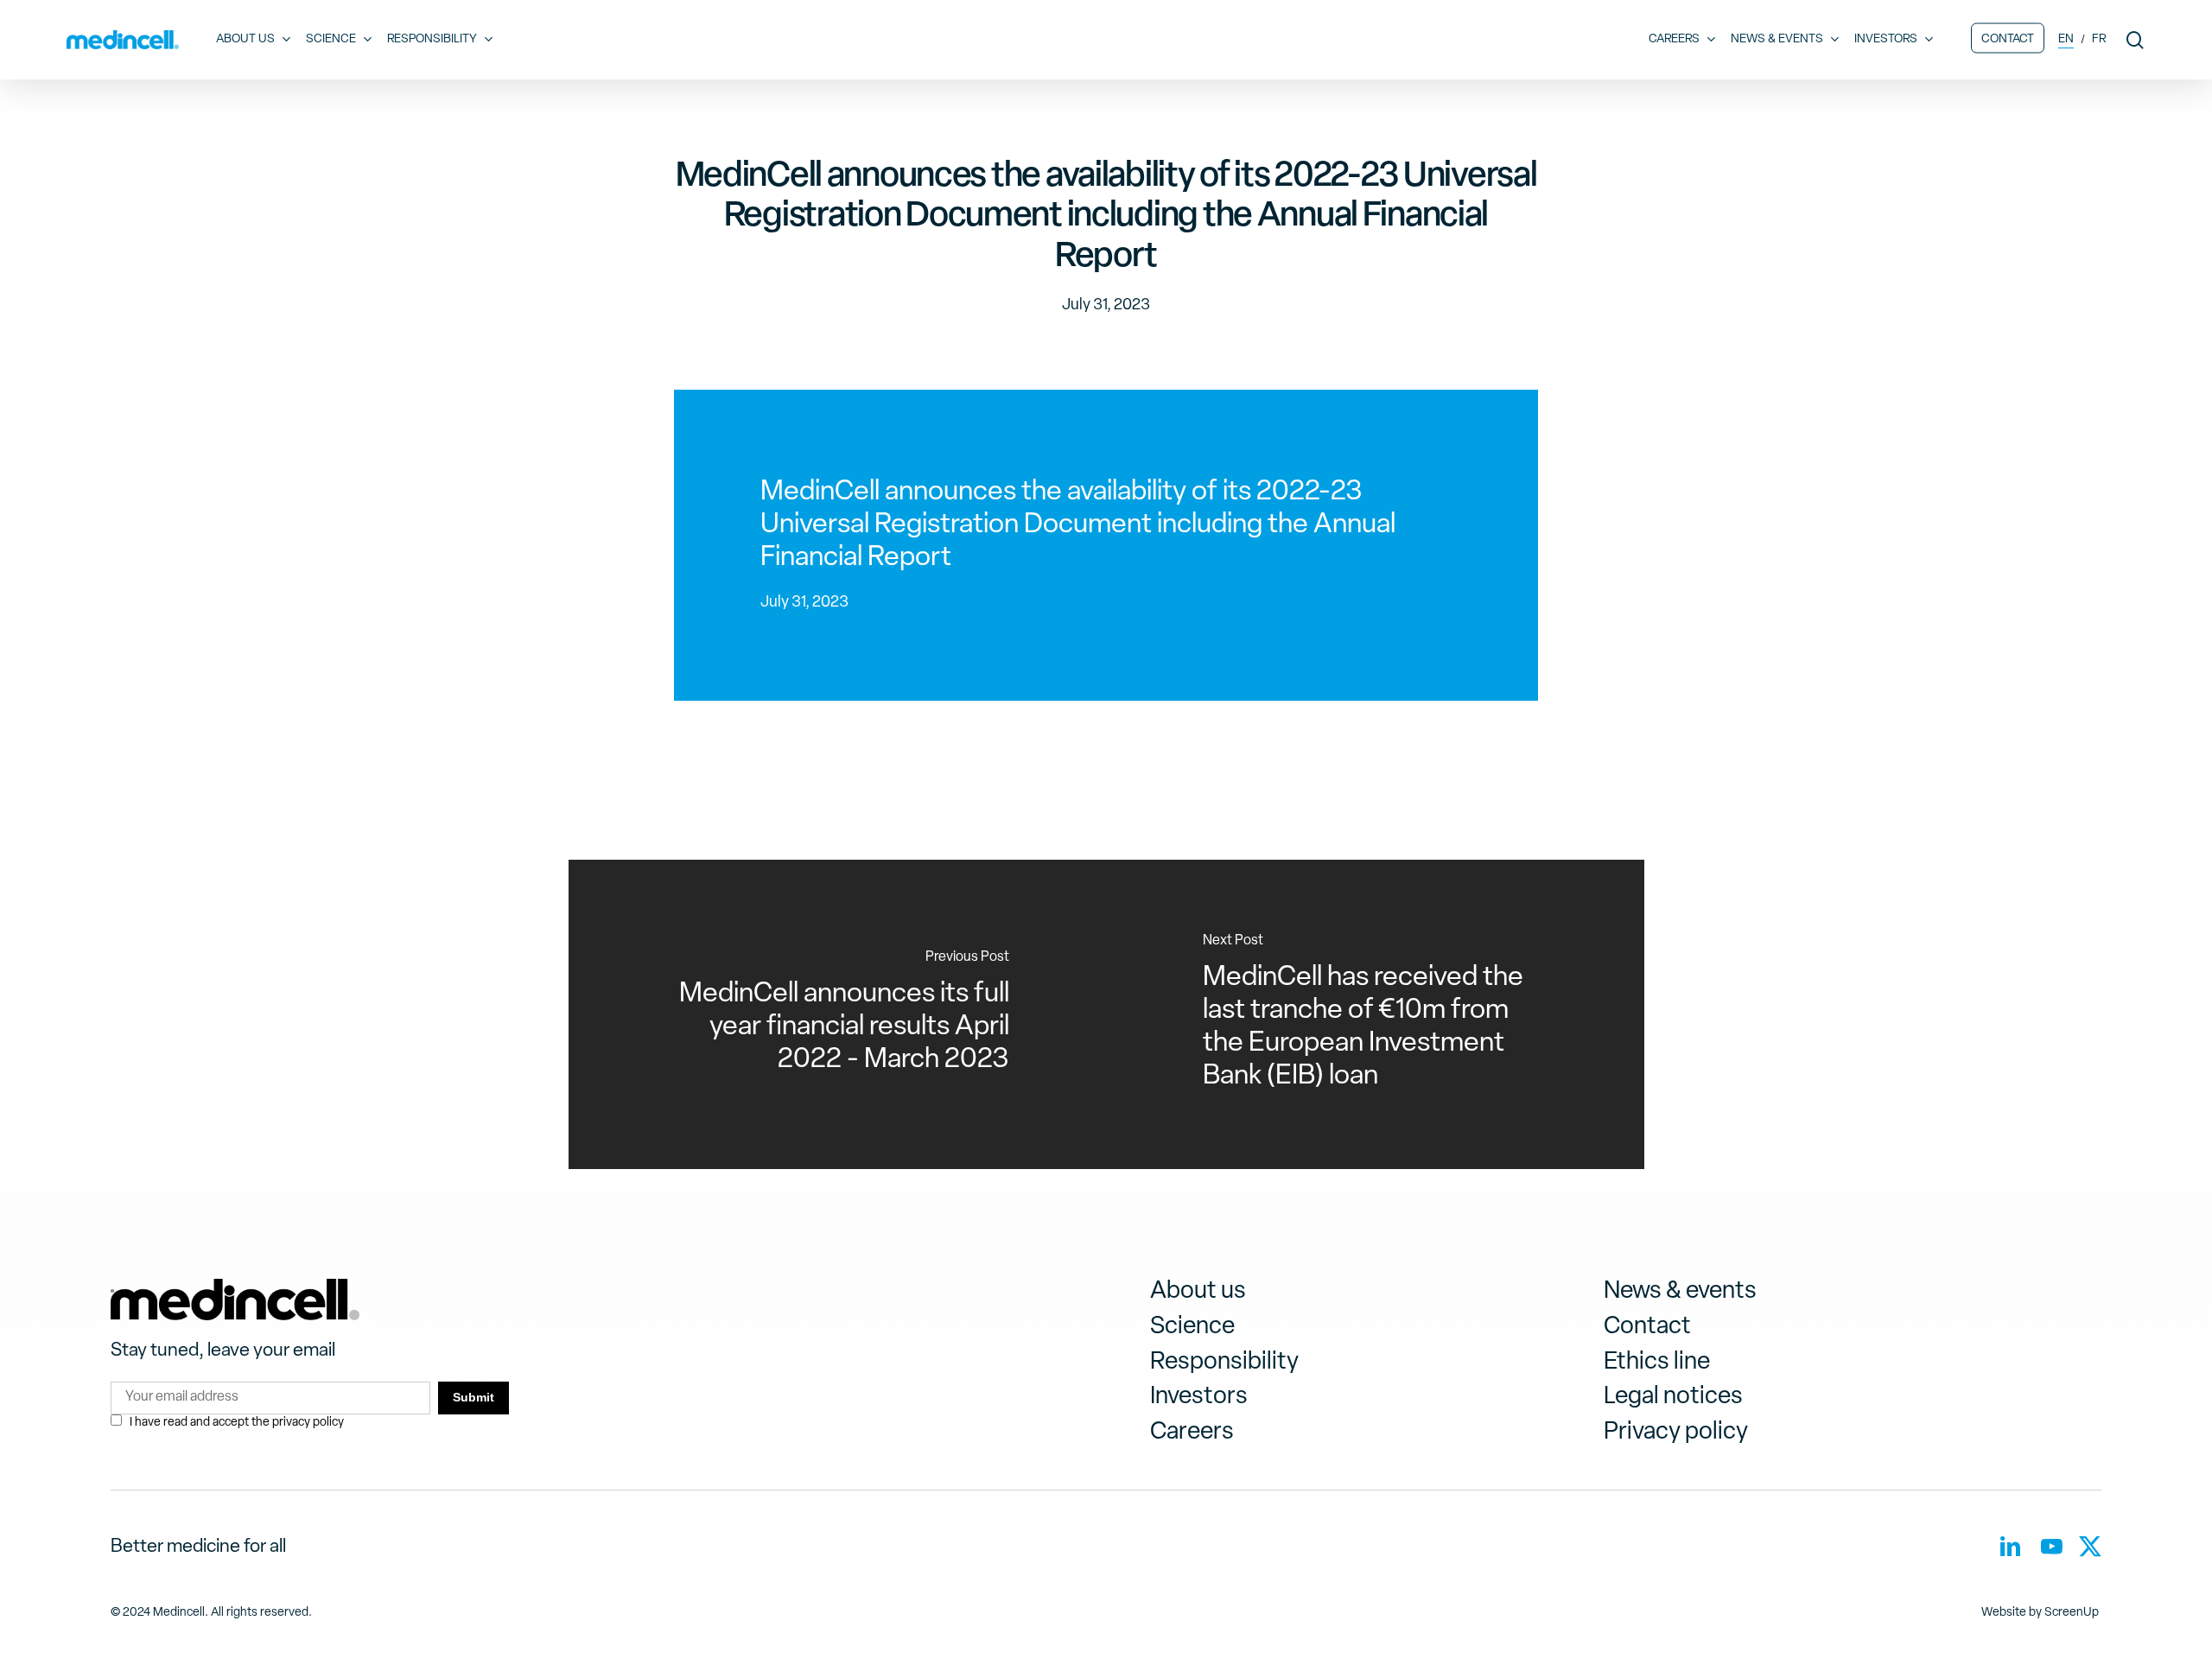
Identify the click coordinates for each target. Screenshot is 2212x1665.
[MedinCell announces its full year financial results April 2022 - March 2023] (838, 1014)
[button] (1198, 1292)
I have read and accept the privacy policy (237, 1423)
